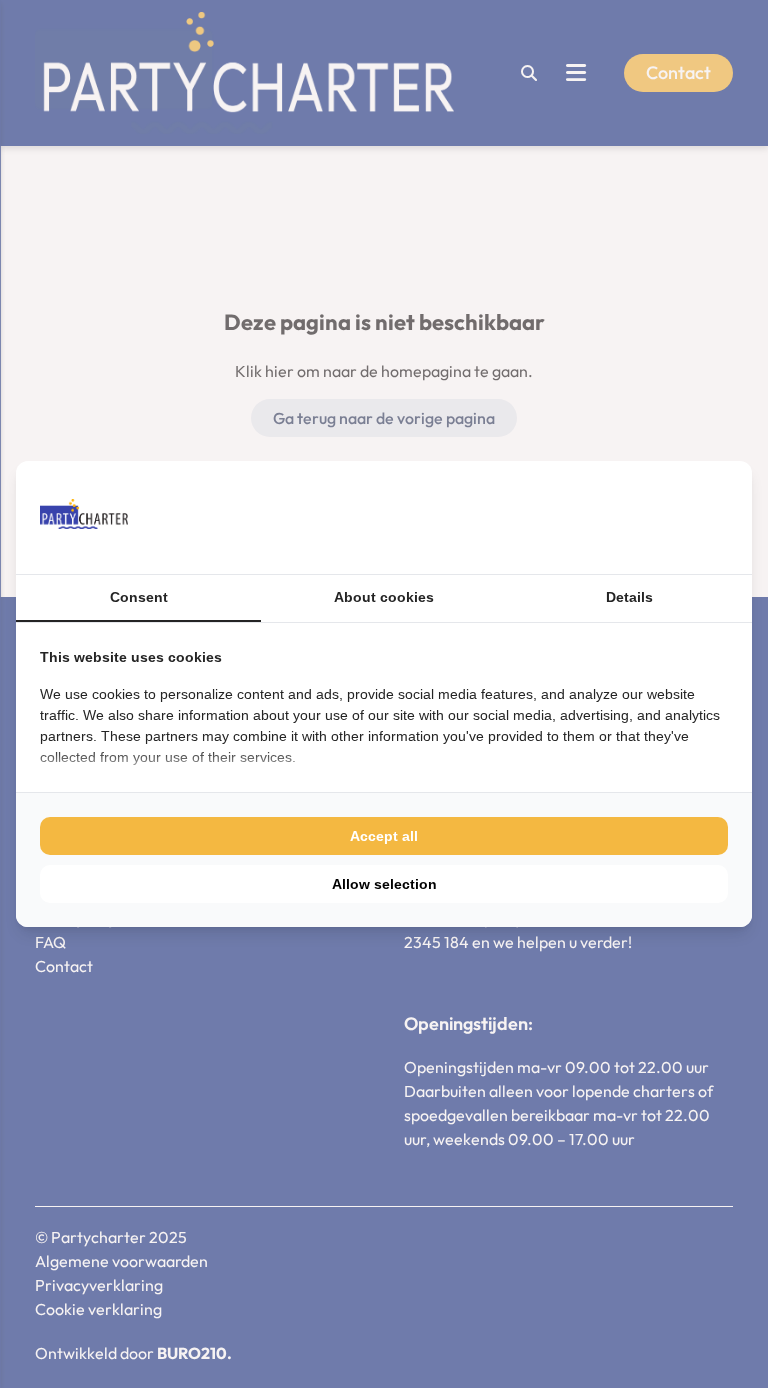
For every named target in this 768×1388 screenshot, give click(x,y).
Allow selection (384, 884)
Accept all (384, 836)
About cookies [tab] (384, 597)
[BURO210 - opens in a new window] (653, 517)
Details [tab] (629, 597)
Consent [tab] (139, 597)
